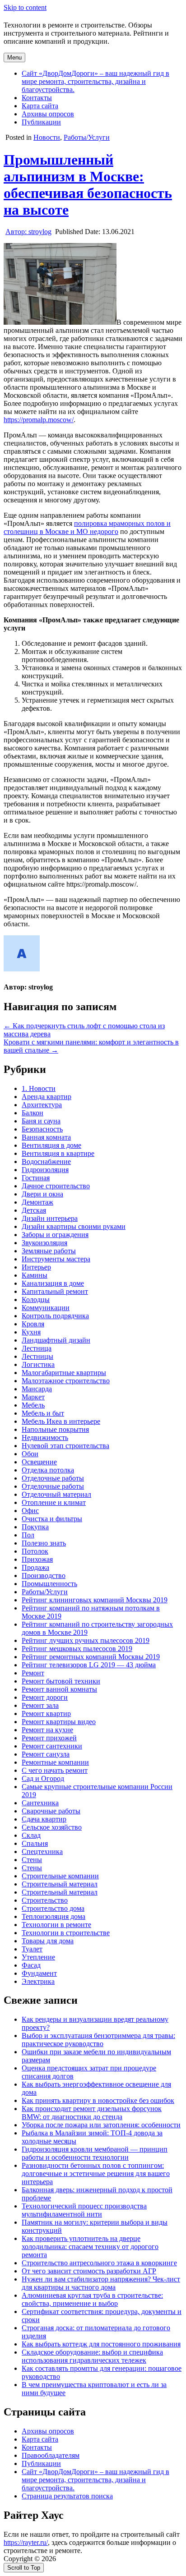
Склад (31, 1835)
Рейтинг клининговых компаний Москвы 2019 (95, 1600)
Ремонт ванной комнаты (59, 1689)
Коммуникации (46, 1308)
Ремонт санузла (46, 1754)
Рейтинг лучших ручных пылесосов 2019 (86, 1640)
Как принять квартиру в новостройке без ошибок (98, 2100)
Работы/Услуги (87, 137)
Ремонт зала (40, 1705)
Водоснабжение (46, 1161)
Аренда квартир (46, 1097)
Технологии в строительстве (66, 1933)
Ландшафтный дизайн (56, 1340)
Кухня (31, 1332)
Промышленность (49, 1584)
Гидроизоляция (45, 1170)
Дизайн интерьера (50, 1218)
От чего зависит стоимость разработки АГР (89, 2271)
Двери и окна (42, 1194)
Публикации (41, 122)
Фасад (31, 1965)
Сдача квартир (44, 1819)
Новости (47, 137)
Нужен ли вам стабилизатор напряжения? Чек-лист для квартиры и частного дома (101, 2283)
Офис (30, 1511)
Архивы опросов (48, 114)
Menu (14, 57)
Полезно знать (44, 1543)
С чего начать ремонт (55, 1770)
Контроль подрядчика (55, 1316)
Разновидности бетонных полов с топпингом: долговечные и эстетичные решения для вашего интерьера (96, 2173)
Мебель (33, 1405)
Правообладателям (51, 2455)
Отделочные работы (53, 1478)
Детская (34, 1210)
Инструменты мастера (56, 1259)
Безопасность (42, 1129)
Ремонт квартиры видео (59, 1722)
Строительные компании (60, 1876)
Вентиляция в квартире (58, 1153)
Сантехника (40, 1803)
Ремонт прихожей (49, 1738)
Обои (30, 1454)
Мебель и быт (43, 1413)
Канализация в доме (53, 1283)
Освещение (39, 1462)
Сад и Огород (43, 1778)
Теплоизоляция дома (53, 1916)
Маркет (33, 1397)
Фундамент (39, 1973)
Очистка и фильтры (52, 1519)
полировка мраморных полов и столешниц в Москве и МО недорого (87, 527)
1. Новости (39, 1088)
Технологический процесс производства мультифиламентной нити (84, 2210)
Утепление (38, 1957)
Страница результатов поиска (67, 2496)
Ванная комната (46, 1137)
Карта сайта (40, 106)
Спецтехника (42, 1851)
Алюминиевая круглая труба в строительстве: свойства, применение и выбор (92, 2299)
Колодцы (36, 1299)
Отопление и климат (54, 1502)
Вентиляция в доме (51, 1145)
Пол (28, 1535)
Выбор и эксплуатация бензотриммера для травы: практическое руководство (98, 2040)
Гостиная (36, 1178)
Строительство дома (53, 1908)
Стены (32, 1860)
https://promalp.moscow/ (39, 420)
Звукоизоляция (44, 1243)
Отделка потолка (48, 1470)
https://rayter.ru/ (26, 2542)
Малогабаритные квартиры (64, 1373)
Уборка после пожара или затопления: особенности (101, 2125)
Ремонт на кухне (47, 1730)
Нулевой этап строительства (65, 1446)
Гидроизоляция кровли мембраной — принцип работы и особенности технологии (95, 2153)
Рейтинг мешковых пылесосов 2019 (77, 1649)
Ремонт (33, 1673)
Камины (35, 1275)
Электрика (38, 1981)
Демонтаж (37, 1202)
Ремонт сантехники (52, 1746)
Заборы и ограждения (55, 1235)
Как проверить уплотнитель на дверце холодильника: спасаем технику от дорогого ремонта (90, 2247)
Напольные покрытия (55, 1429)
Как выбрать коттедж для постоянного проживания (101, 2344)
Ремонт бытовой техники (61, 1681)
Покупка (35, 1527)
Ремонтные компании (55, 1762)
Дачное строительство (56, 1186)
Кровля (33, 1324)
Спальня (35, 1843)
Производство (44, 1575)
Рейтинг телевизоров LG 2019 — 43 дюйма (89, 1665)
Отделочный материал (56, 1494)
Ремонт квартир (46, 1713)
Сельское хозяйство (52, 1827)
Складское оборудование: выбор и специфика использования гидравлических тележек (92, 2356)
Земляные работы (49, 1251)
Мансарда (37, 1389)
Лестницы (37, 1356)
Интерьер (36, 1267)
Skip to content (25, 7)
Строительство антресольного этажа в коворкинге (99, 2263)
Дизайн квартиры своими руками (74, 1226)
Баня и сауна (41, 1121)
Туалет (32, 1949)
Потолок (35, 1551)
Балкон (33, 1113)
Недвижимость (45, 1437)
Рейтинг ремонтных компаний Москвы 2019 (91, 1657)
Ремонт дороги (45, 1697)
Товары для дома (48, 1941)
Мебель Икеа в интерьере (61, 1421)
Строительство (45, 1900)
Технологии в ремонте (56, 1925)
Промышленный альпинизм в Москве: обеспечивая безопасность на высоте (88, 185)
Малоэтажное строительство (66, 1381)
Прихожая (37, 1559)
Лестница (37, 1348)
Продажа (35, 1567)
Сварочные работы (51, 1811)
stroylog (28, 232)
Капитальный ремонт (55, 1291)
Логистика (38, 1364)
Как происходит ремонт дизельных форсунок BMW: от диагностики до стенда (92, 2113)
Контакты (37, 98)
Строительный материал (60, 1884)
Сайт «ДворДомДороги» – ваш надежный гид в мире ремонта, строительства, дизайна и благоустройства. (95, 81)
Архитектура (42, 1105)
